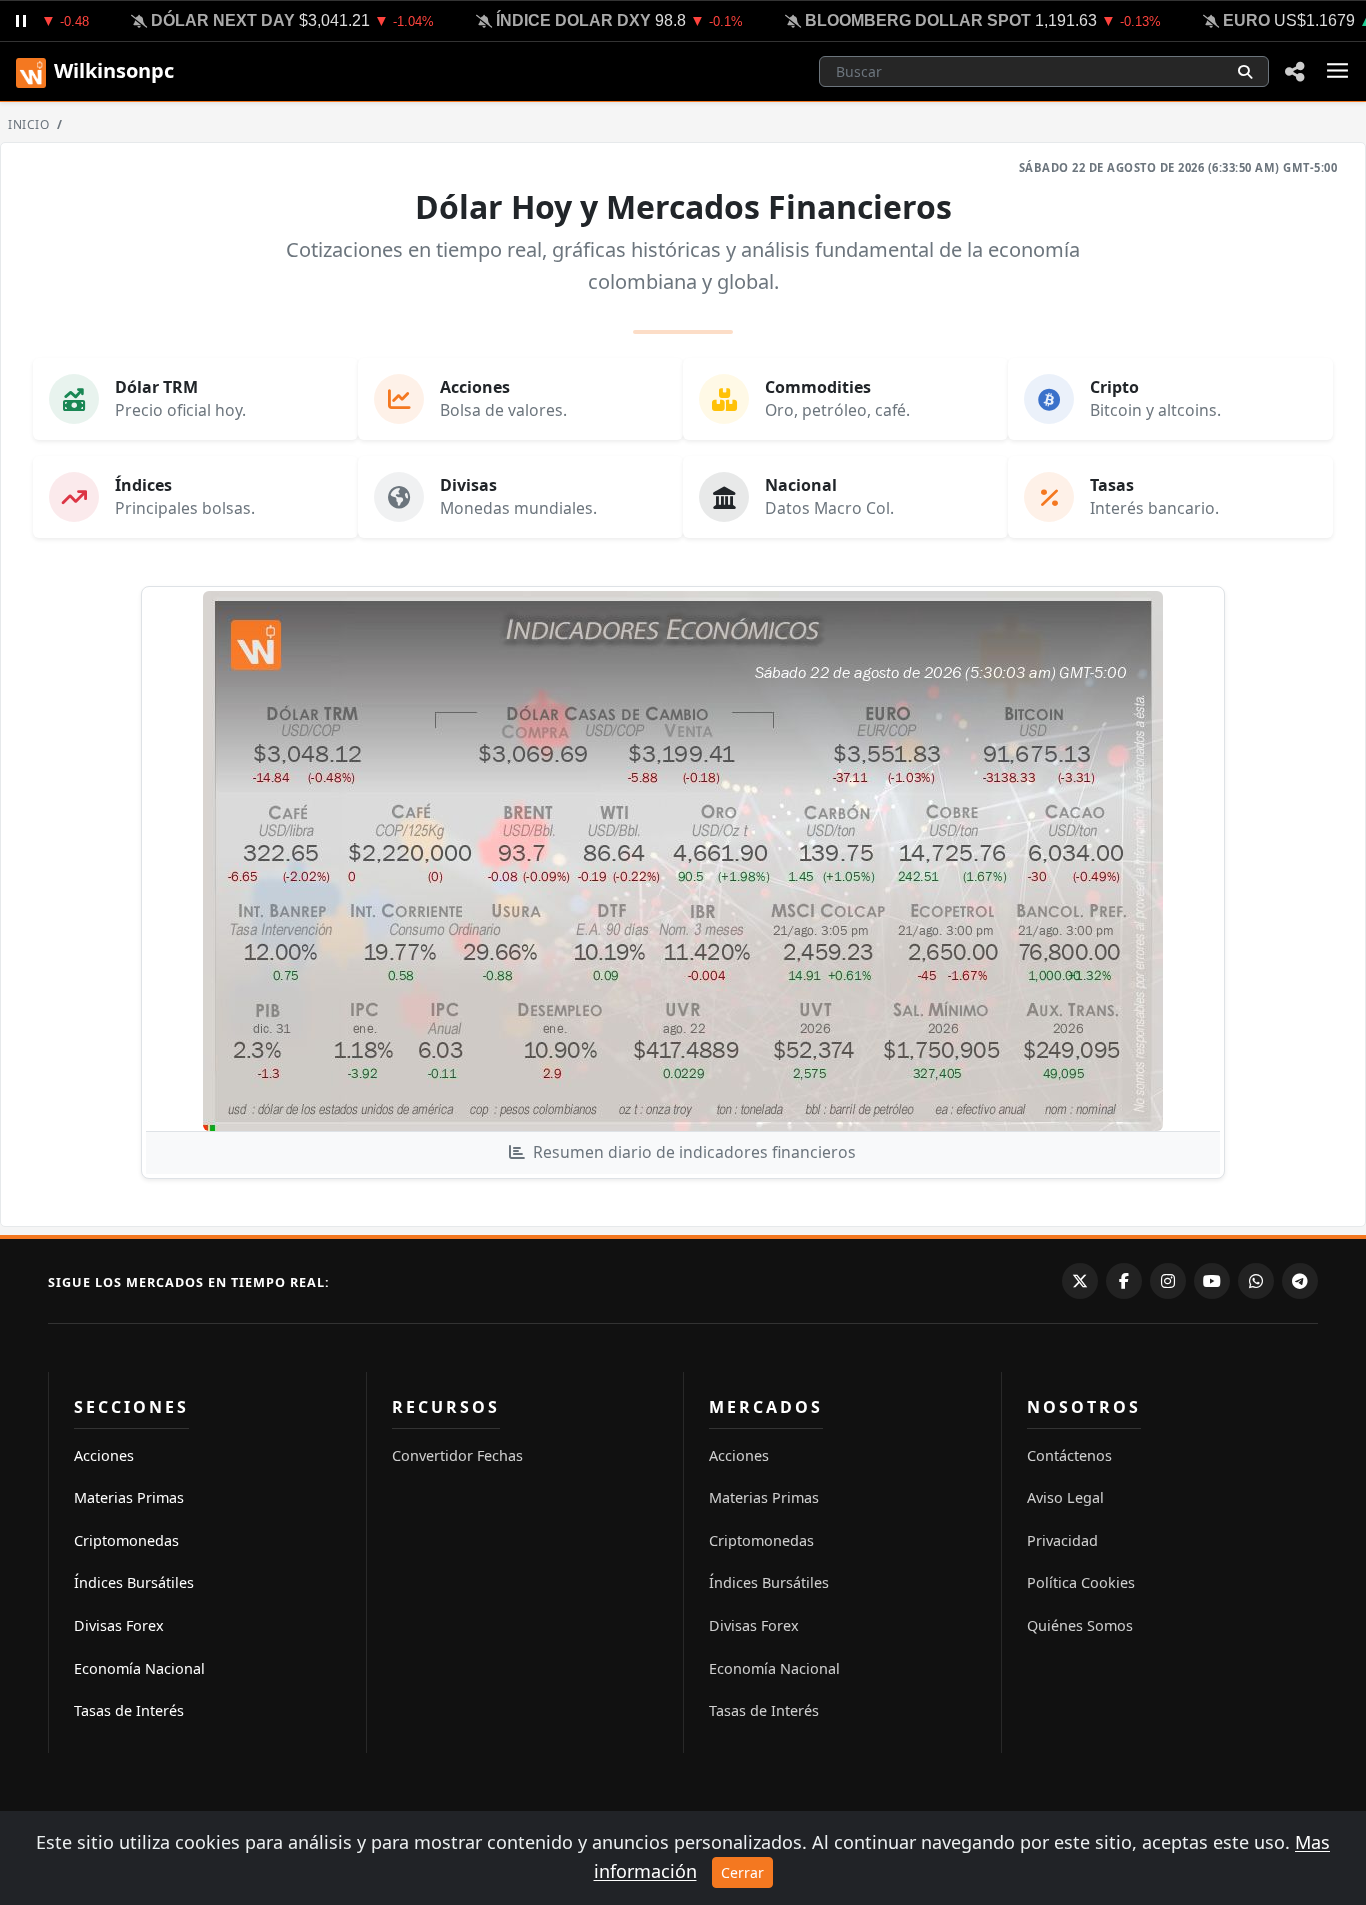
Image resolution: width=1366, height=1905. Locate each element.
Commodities (818, 387)
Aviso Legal (1065, 1497)
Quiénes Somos (1080, 1625)
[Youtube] (1212, 1281)
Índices (143, 485)
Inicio (28, 124)
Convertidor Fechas (457, 1455)
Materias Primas (129, 1497)
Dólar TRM (156, 387)
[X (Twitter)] (1080, 1281)
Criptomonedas (126, 1540)
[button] (1295, 71)
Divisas (468, 485)
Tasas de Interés (129, 1710)
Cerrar (742, 1872)
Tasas (1112, 485)
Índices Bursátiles (134, 1582)
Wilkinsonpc (114, 70)
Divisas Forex (119, 1625)
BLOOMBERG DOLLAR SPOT (898, 20)
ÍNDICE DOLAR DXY (553, 20)
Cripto (1114, 387)
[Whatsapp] (1256, 1281)
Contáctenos (1069, 1455)
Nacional (801, 485)
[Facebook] (1124, 1281)
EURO (1226, 20)
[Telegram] (1300, 1281)
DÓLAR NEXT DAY (203, 20)
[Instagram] (1168, 1281)
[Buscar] (1245, 71)
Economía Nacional (139, 1668)
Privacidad (1062, 1540)
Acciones (475, 387)
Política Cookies (1081, 1582)
